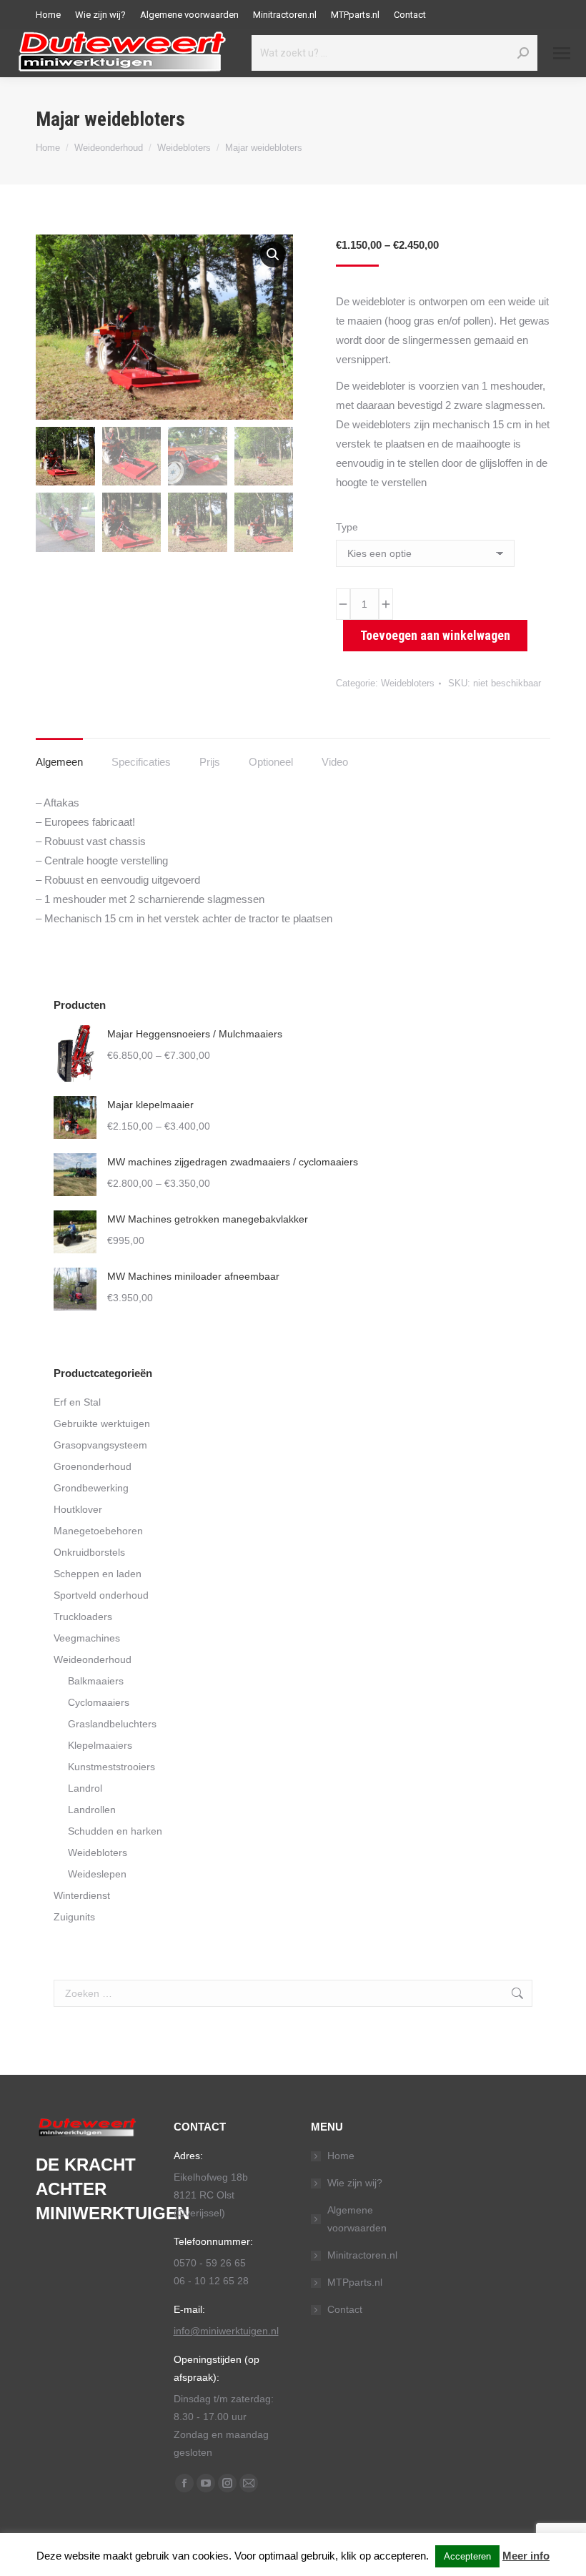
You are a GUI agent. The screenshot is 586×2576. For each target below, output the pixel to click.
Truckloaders (83, 1617)
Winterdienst (82, 1895)
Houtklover (78, 1509)
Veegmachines (87, 1638)
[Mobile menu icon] (562, 53)
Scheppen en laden (98, 1574)
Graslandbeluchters (112, 1724)
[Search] (523, 53)
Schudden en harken (115, 1831)
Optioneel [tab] (271, 762)
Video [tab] (335, 762)
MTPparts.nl (355, 2282)
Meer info (526, 2556)
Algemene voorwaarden (357, 2219)
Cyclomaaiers (99, 1702)
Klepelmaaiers (100, 1745)
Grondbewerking (91, 1488)
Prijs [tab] (210, 762)
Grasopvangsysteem (100, 1445)
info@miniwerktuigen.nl (226, 2331)
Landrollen (92, 1810)
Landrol (85, 1788)
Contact (345, 2309)
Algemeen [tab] (59, 762)
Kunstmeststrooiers (111, 1767)
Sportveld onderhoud (101, 1595)
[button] (273, 255)
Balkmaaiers (96, 1681)
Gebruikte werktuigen (102, 1423)
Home (341, 2156)
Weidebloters (408, 683)
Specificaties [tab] (141, 762)
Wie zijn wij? (355, 2183)
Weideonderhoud (93, 1659)
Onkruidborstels (89, 1552)
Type (347, 527)
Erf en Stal (77, 1402)
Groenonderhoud (93, 1466)
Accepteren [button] (467, 2556)
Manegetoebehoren (98, 1531)
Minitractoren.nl (362, 2255)
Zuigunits (74, 1917)
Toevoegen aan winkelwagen (435, 635)
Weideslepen (97, 1874)
